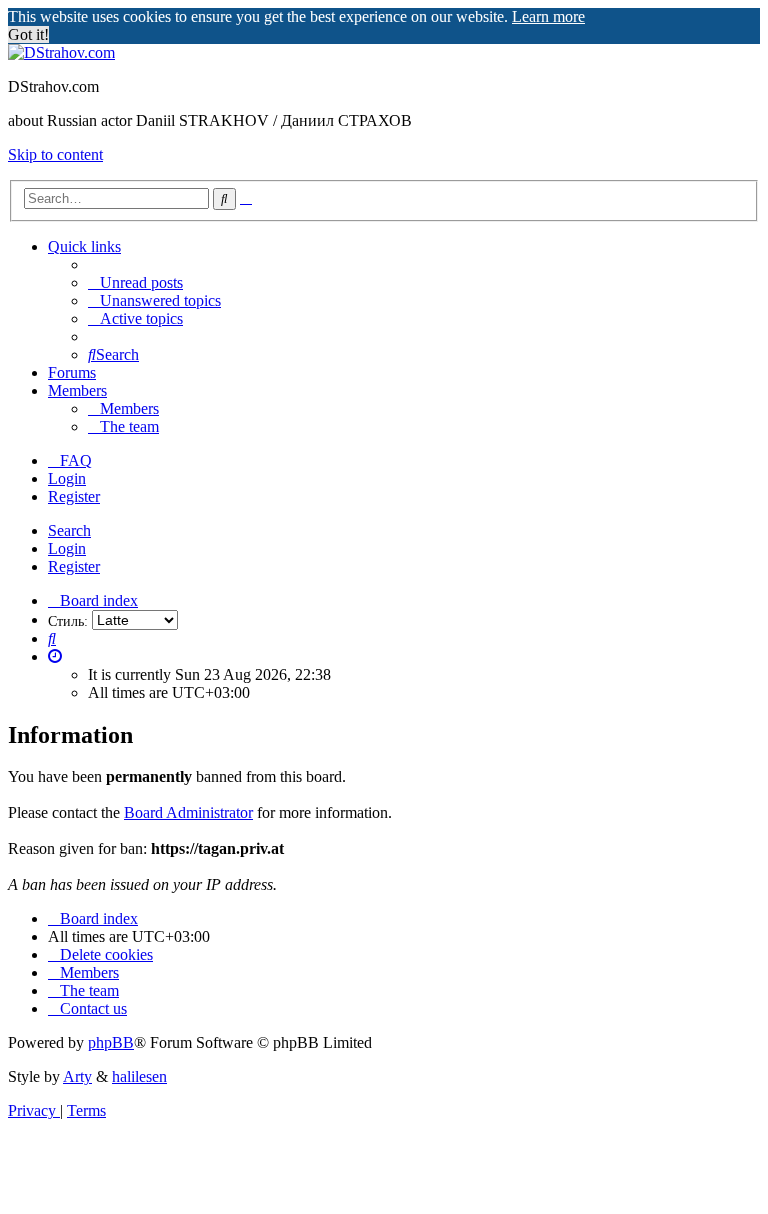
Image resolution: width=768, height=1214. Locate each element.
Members (77, 390)
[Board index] (61, 52)
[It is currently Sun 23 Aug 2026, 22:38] (55, 656)
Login (67, 548)
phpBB (111, 1042)
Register (74, 566)
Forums (72, 372)
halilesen (139, 1076)
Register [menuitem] (74, 496)
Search (69, 530)
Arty (77, 1076)
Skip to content (55, 154)
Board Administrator (188, 812)
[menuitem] (135, 282)
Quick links (84, 246)
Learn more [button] (548, 16)
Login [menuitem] (67, 478)
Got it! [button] (28, 34)
